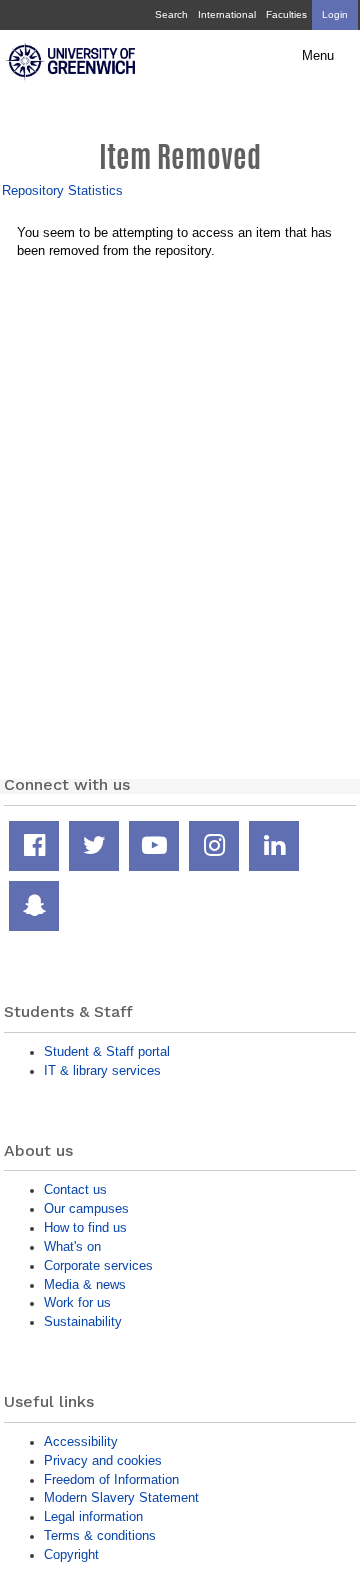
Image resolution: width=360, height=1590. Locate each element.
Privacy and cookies (103, 1460)
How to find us (85, 1227)
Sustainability (83, 1321)
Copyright (71, 1554)
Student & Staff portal (107, 1051)
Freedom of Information (111, 1479)
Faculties (286, 14)
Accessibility (81, 1441)
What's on (72, 1246)
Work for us (77, 1302)
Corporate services (98, 1265)
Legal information (93, 1516)
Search (171, 14)
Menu (318, 56)
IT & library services (102, 1070)
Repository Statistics (62, 190)
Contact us (75, 1189)
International (227, 14)
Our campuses (86, 1208)
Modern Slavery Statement (121, 1497)
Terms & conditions (100, 1535)
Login (335, 14)
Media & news (85, 1284)
